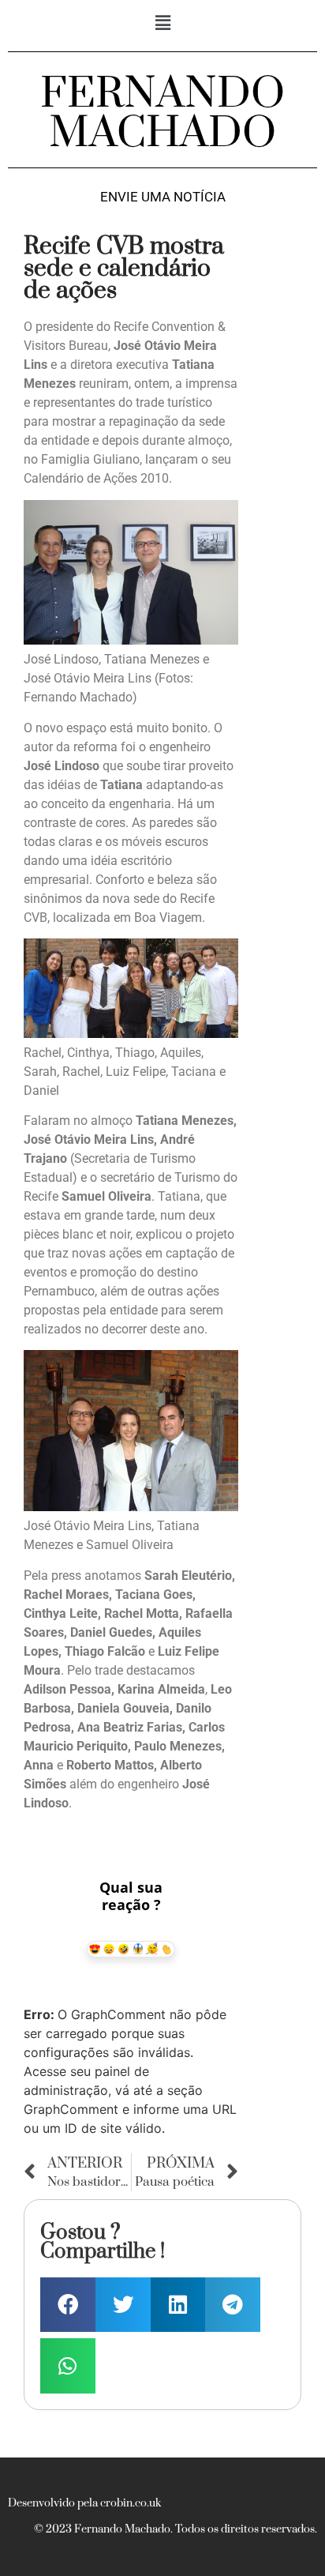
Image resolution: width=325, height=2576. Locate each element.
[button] (162, 23)
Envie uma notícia (163, 197)
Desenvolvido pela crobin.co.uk (84, 2503)
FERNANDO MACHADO (162, 114)
